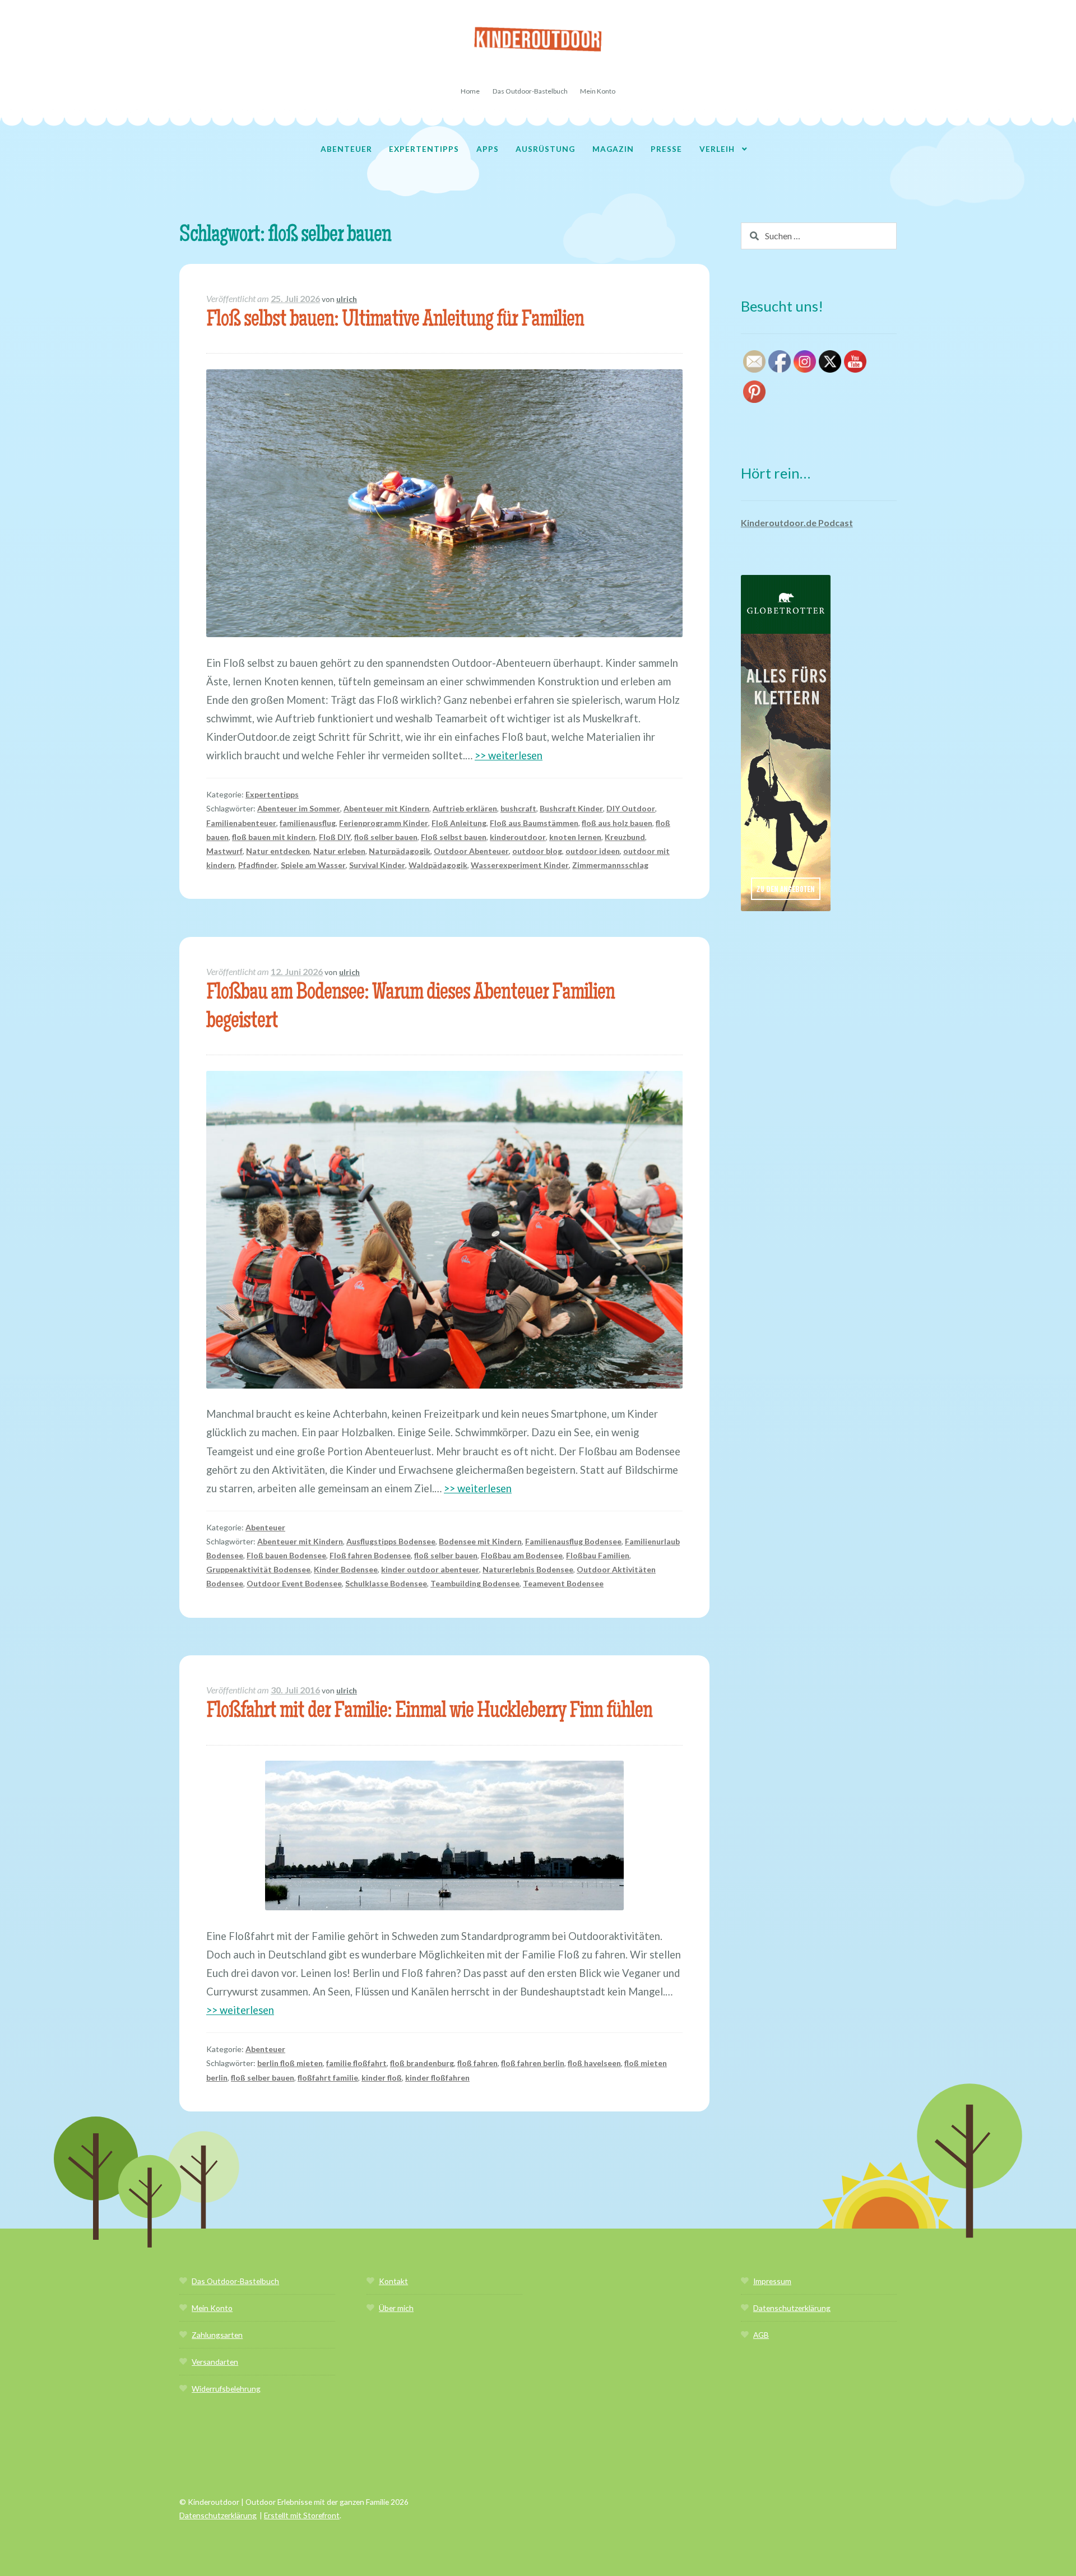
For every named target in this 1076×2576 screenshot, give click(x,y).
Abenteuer (346, 149)
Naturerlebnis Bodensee (528, 1569)
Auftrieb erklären (465, 808)
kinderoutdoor (518, 837)
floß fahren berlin (533, 2063)
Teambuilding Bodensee (475, 1583)
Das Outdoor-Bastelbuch (530, 91)
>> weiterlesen (509, 755)
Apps (488, 149)
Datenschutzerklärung (792, 2308)
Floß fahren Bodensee (370, 1555)
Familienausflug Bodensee (573, 1541)
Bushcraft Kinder (571, 808)
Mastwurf (224, 851)
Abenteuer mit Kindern (386, 808)
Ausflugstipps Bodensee (391, 1541)
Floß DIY (335, 837)
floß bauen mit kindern (274, 837)
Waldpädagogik (438, 865)
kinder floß (382, 2078)
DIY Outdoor (631, 808)
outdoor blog (537, 851)
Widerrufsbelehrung (226, 2389)
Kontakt (393, 2281)
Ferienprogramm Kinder (384, 823)
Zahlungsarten (217, 2335)
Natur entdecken (278, 851)
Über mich (396, 2308)
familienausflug (308, 823)
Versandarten (215, 2362)
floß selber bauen (386, 837)
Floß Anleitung (459, 823)
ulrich (347, 299)
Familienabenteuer (241, 823)
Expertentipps (424, 149)
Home (470, 91)
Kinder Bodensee (346, 1569)
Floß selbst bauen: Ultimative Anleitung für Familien (395, 321)
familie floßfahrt (356, 2063)
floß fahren (477, 2063)
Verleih (717, 149)
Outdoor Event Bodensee (294, 1583)
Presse (666, 149)
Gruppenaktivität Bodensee (258, 1569)
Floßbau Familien (598, 1555)
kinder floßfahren (437, 2078)
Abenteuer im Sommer (299, 808)
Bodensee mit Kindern (480, 1541)
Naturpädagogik (400, 851)
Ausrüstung (545, 149)
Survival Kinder (377, 865)
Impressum (772, 2281)
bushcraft (518, 808)
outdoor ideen (593, 851)
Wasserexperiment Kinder (520, 865)
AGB (761, 2335)
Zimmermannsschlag (610, 865)
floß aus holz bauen (617, 823)
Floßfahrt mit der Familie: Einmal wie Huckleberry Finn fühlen (429, 1712)
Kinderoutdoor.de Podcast (797, 523)
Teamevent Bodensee (563, 1583)
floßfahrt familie (328, 2078)
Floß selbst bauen (454, 837)
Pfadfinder (258, 865)
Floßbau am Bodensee (522, 1555)
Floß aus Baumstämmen (534, 823)
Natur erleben (339, 851)
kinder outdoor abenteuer (430, 1569)
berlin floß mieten (290, 2063)
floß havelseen (594, 2063)
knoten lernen (575, 837)
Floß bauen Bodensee (286, 1555)
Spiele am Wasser (313, 865)
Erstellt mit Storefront (302, 2515)
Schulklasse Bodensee (386, 1583)
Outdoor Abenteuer (471, 851)
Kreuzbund (625, 837)
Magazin (613, 149)
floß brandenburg (422, 2063)
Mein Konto (598, 91)
